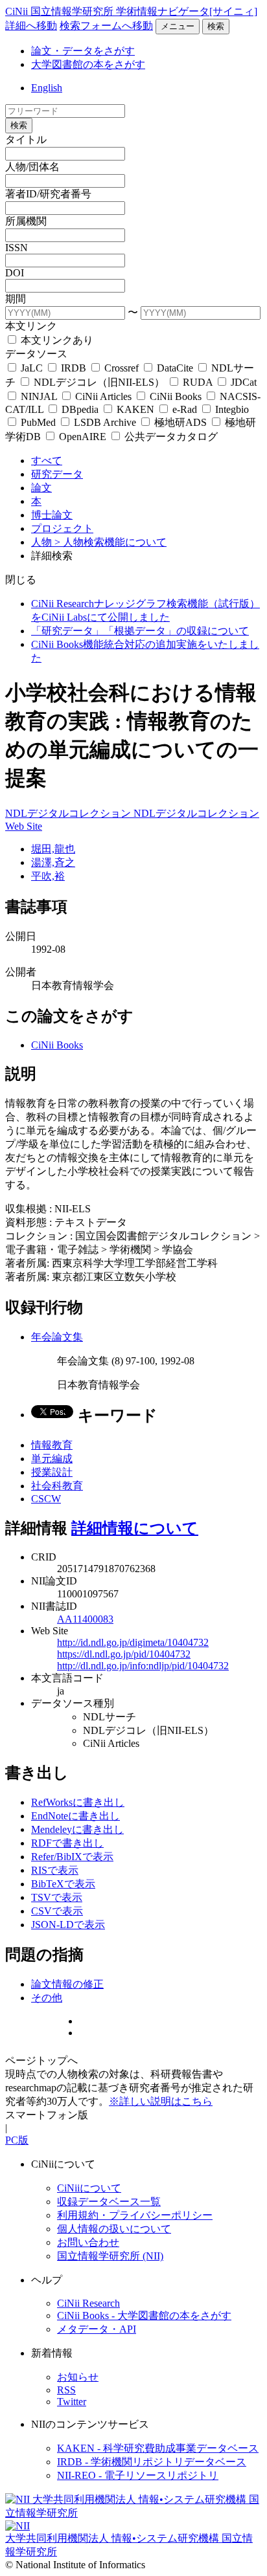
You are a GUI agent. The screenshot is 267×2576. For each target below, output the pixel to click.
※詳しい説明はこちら (161, 2101)
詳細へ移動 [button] (31, 26)
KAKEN (135, 409)
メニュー (178, 26)
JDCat (242, 382)
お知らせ (78, 2377)
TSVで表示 (57, 1897)
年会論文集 (57, 1337)
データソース (36, 354)
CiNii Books (176, 396)
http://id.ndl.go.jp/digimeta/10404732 (133, 1642)
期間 (16, 299)
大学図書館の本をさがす (88, 64)
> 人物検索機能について (110, 542)
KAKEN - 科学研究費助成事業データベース (158, 2448)
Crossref (122, 368)
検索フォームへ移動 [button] (106, 26)
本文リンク (31, 326)
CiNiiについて (89, 2188)
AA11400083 (85, 1619)
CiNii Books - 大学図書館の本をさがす (144, 2315)
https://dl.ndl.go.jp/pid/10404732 (124, 1654)
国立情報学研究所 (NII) (110, 2256)
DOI (15, 273)
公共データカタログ (170, 437)
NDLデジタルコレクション (69, 813)
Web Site (24, 826)
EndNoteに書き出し (75, 1816)
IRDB (74, 368)
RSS (66, 2390)
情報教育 (52, 1445)
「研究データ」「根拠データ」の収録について (140, 631)
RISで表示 (55, 1870)
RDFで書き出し (67, 1843)
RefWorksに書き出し (78, 1802)
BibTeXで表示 (63, 1884)
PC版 (17, 2140)
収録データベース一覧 (109, 2202)
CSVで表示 (57, 1911)
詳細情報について (135, 1528)
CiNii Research (88, 2303)
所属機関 (26, 221)
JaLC (32, 368)
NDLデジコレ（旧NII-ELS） (99, 382)
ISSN (17, 248)
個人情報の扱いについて (114, 2229)
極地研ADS (180, 422)
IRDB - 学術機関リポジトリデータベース (152, 2462)
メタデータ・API (97, 2329)
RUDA (198, 382)
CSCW (46, 1499)
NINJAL (39, 396)
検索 (216, 26)
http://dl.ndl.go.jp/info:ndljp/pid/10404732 (143, 1666)
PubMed (38, 422)
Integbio (231, 409)
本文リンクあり (56, 340)
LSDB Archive (105, 422)
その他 (47, 1998)
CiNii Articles (103, 396)
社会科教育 (57, 1486)
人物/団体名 (32, 167)
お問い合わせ (88, 2242)
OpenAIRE (83, 437)
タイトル (26, 139)
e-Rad (185, 409)
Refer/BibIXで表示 (72, 1857)
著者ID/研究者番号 (48, 194)
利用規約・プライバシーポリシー (135, 2215)
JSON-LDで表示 (68, 1925)
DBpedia (80, 409)
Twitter (72, 2402)
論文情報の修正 (67, 1984)
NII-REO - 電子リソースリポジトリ (138, 2475)
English (47, 88)
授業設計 (52, 1472)
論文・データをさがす (83, 51)
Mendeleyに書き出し (77, 1829)
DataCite (175, 368)
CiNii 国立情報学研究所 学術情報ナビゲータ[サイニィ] (131, 11)
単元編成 (52, 1459)
